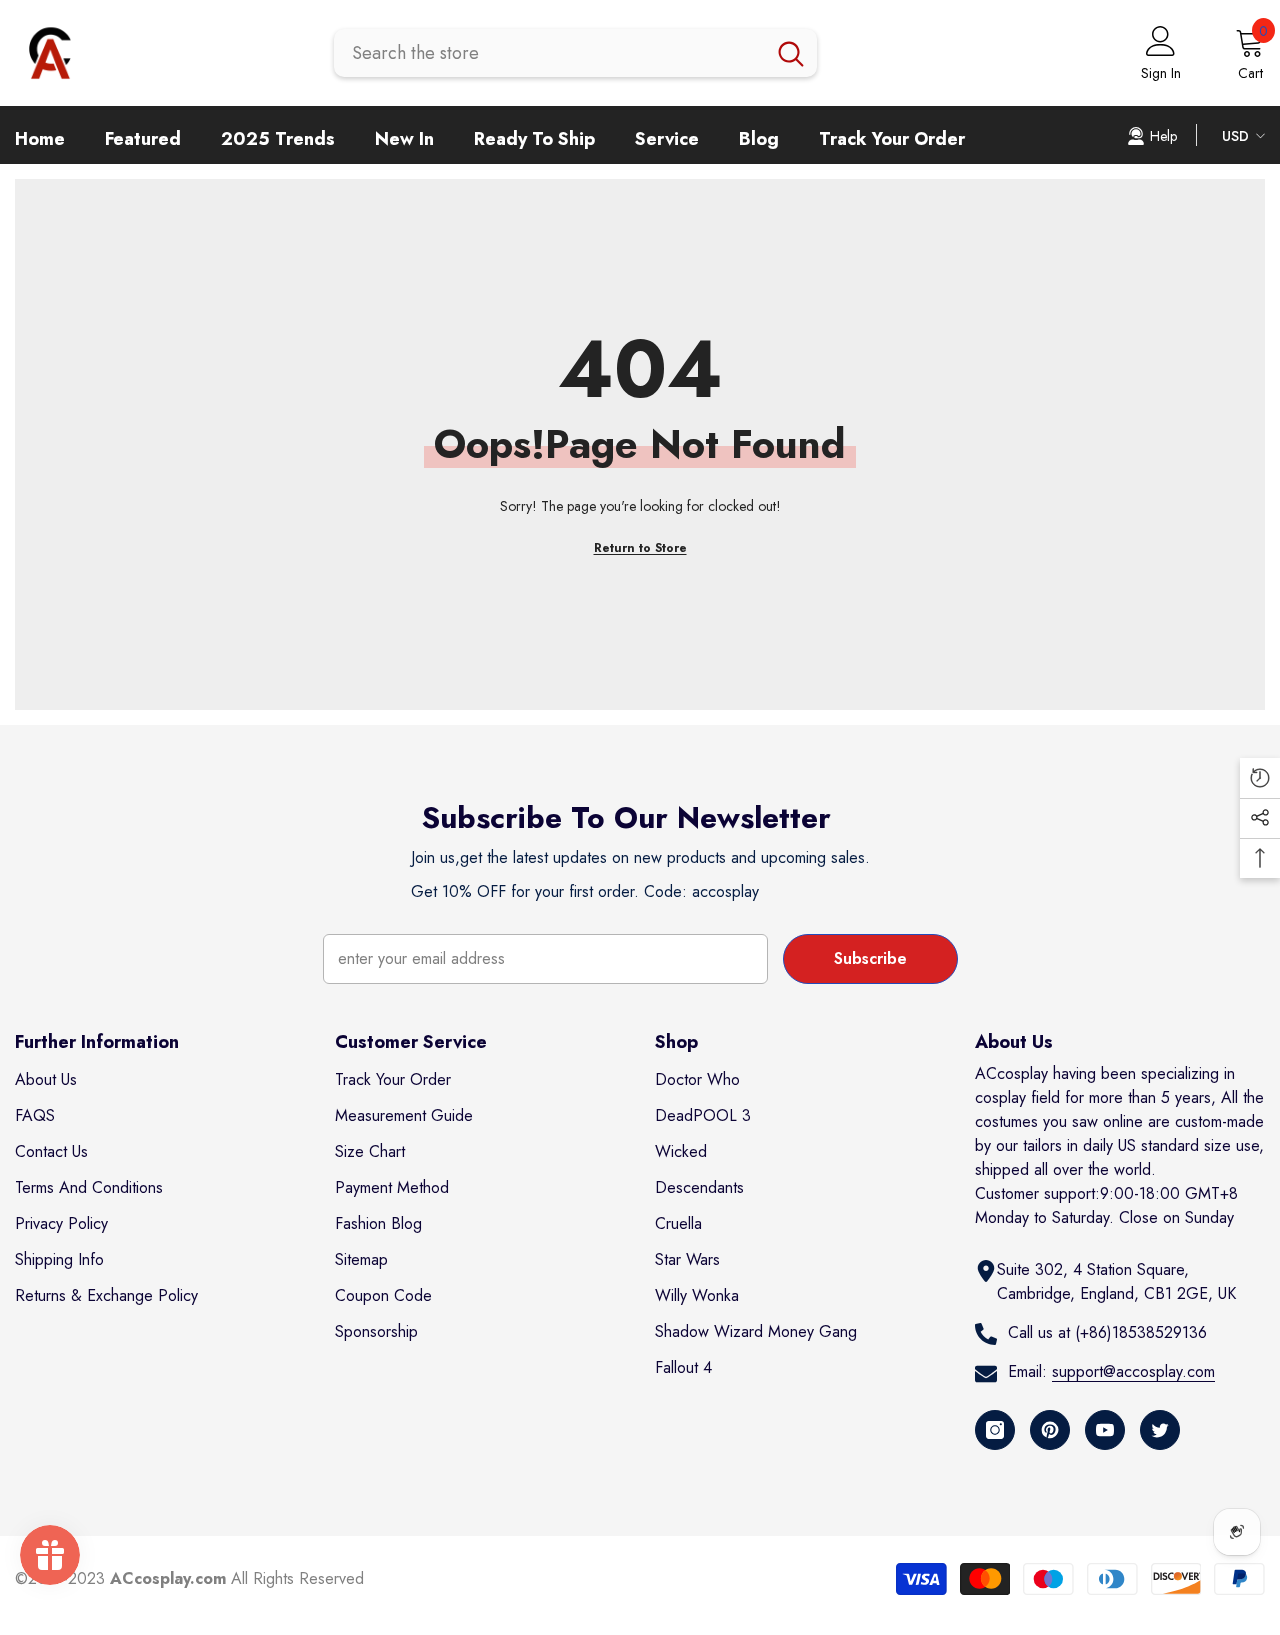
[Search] (575, 53)
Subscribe (870, 958)
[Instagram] (995, 1430)
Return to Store (640, 548)
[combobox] (549, 53)
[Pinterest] (1050, 1430)
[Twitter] (1160, 1430)
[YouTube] (1105, 1430)
